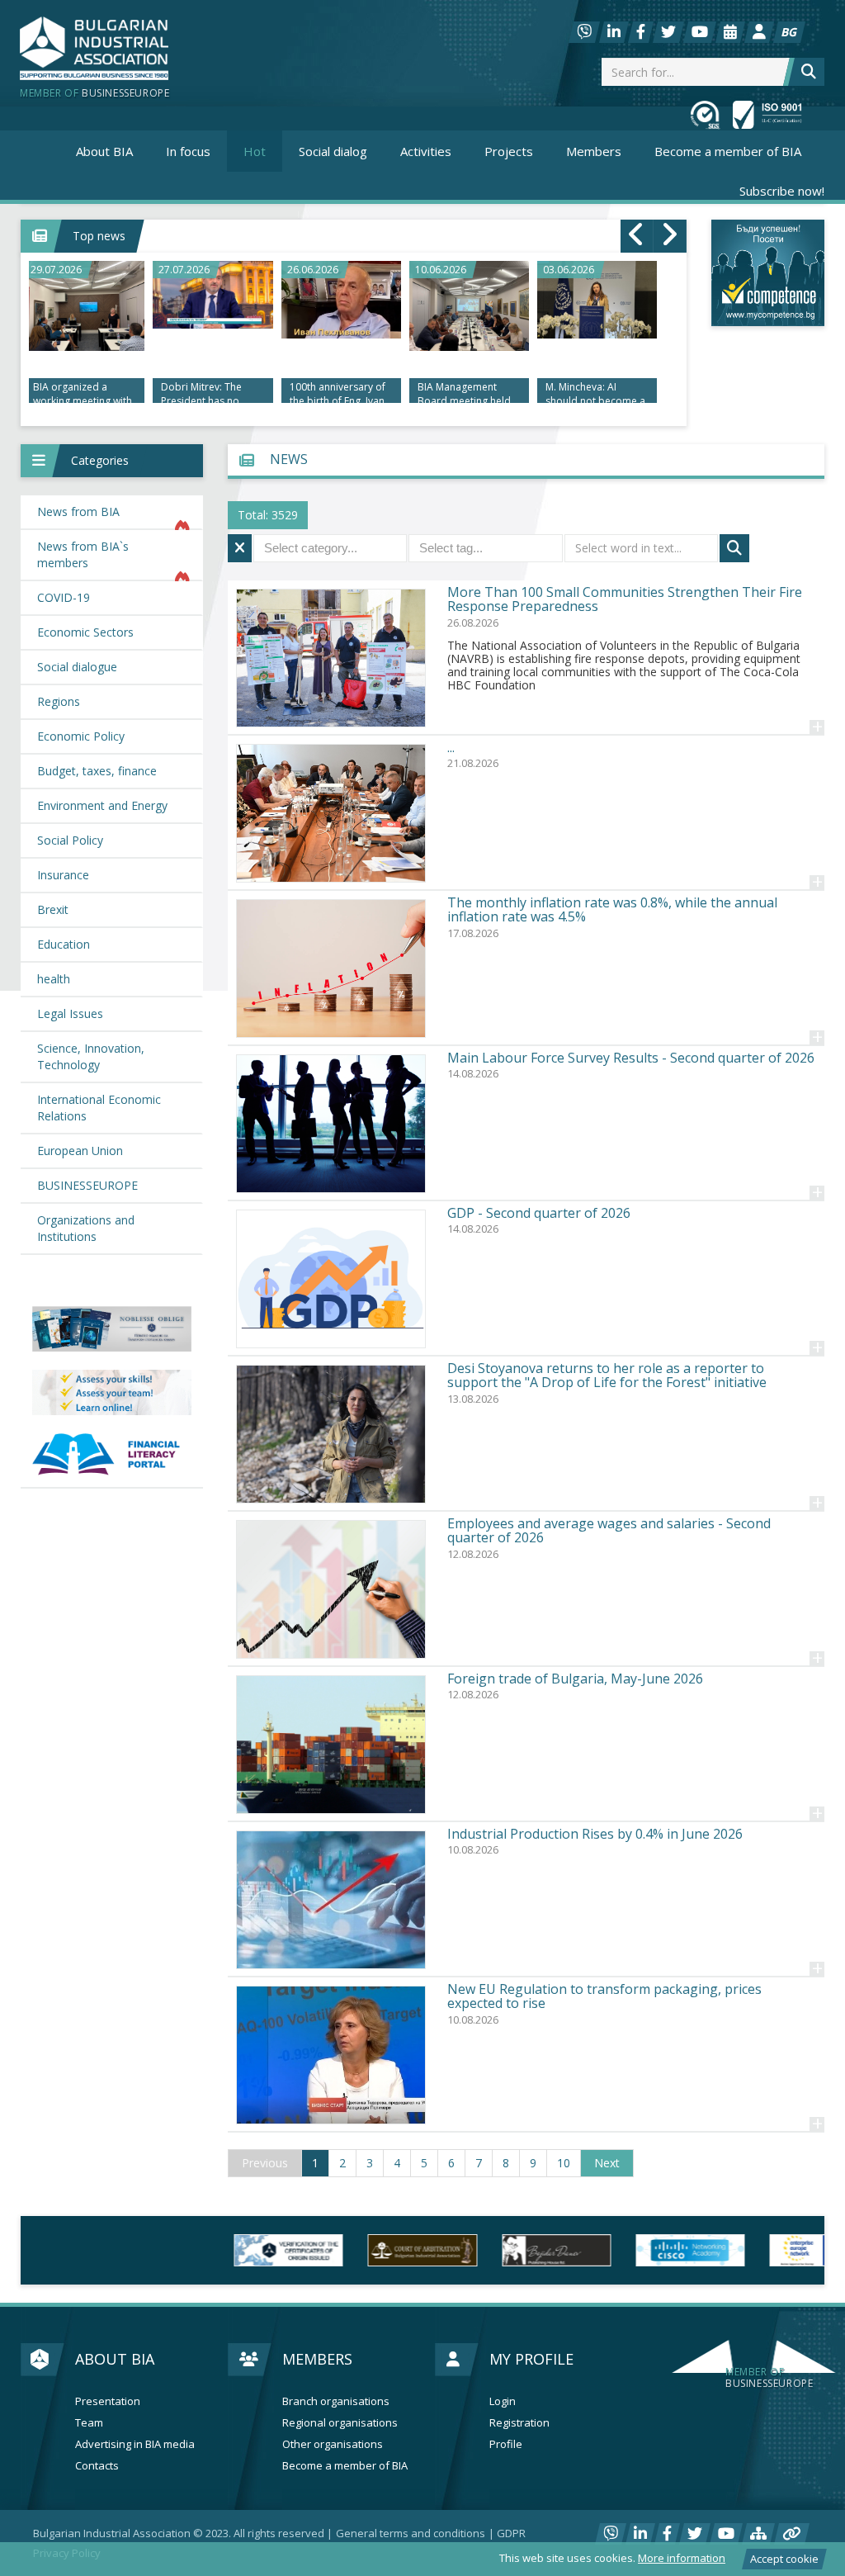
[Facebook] (641, 32)
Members (317, 2359)
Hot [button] (255, 151)
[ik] (356, 2250)
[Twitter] (668, 32)
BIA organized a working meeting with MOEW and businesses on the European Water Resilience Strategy (83, 395)
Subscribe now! (782, 191)
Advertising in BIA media (135, 2444)
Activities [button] (426, 151)
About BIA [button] (104, 151)
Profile (506, 2444)
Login (503, 2401)
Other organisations (333, 2444)
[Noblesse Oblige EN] (112, 1329)
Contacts (97, 2466)
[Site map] (758, 2534)
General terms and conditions (411, 2533)
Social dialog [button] (333, 151)
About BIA (115, 2359)
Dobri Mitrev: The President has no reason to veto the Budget (204, 395)
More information (682, 2558)
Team (89, 2423)
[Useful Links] (792, 2534)
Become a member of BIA (728, 151)
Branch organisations (336, 2401)
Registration (519, 2423)
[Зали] (730, 32)
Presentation (108, 2401)
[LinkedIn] (614, 32)
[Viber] (584, 32)
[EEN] (623, 2250)
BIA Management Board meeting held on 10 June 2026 (464, 395)
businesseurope (769, 2378)
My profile (531, 2359)
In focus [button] (188, 151)
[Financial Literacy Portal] (112, 1455)
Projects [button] (509, 151)
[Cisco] (489, 2250)
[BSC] (87, 2250)
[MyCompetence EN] (112, 1392)
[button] (112, 461)
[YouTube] (700, 32)
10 (564, 2163)
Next (607, 2163)
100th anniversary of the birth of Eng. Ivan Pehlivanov (338, 395)
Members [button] (594, 151)
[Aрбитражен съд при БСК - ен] (221, 2250)
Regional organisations (340, 2423)
